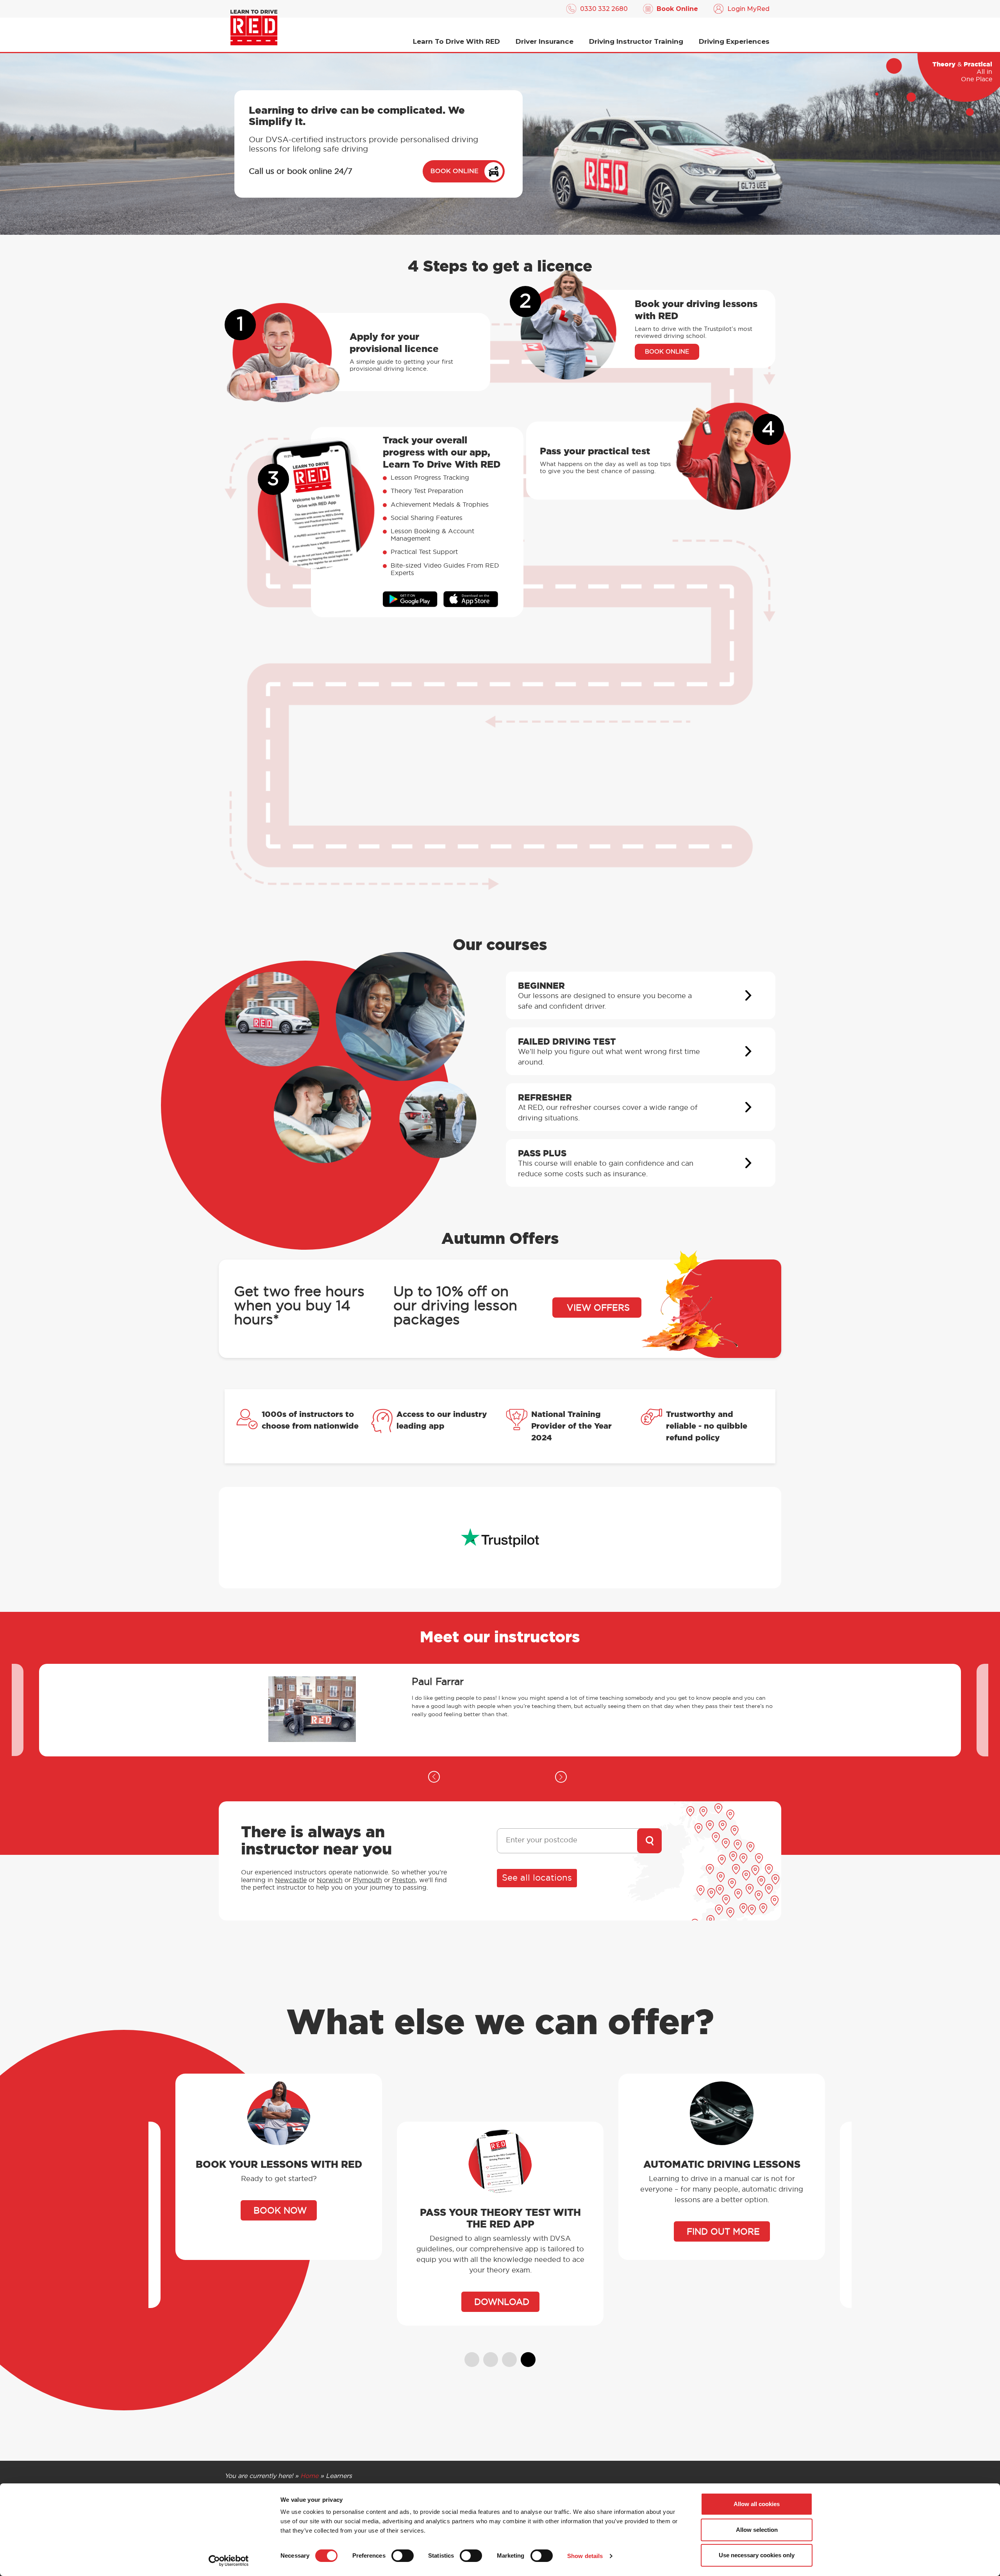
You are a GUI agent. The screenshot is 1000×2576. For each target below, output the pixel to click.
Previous (434, 1777)
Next (561, 1777)
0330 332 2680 (604, 9)
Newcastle (291, 1880)
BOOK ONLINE (454, 171)
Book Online (677, 9)
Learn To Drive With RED (456, 41)
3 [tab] (506, 2356)
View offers (598, 1308)
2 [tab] (487, 2356)
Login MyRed (748, 9)
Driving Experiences (734, 41)
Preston (404, 1880)
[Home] (254, 28)
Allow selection (757, 2530)
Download (280, 2302)
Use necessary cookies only (757, 2555)
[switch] (403, 2556)
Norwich (330, 1880)
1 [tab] (468, 2356)
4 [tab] (525, 2356)
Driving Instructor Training (636, 41)
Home (309, 2476)
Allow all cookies (757, 2504)
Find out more (502, 2232)
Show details (585, 2556)
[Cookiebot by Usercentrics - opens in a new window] (229, 2561)
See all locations (537, 1878)
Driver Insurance (545, 41)
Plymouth (367, 1880)
